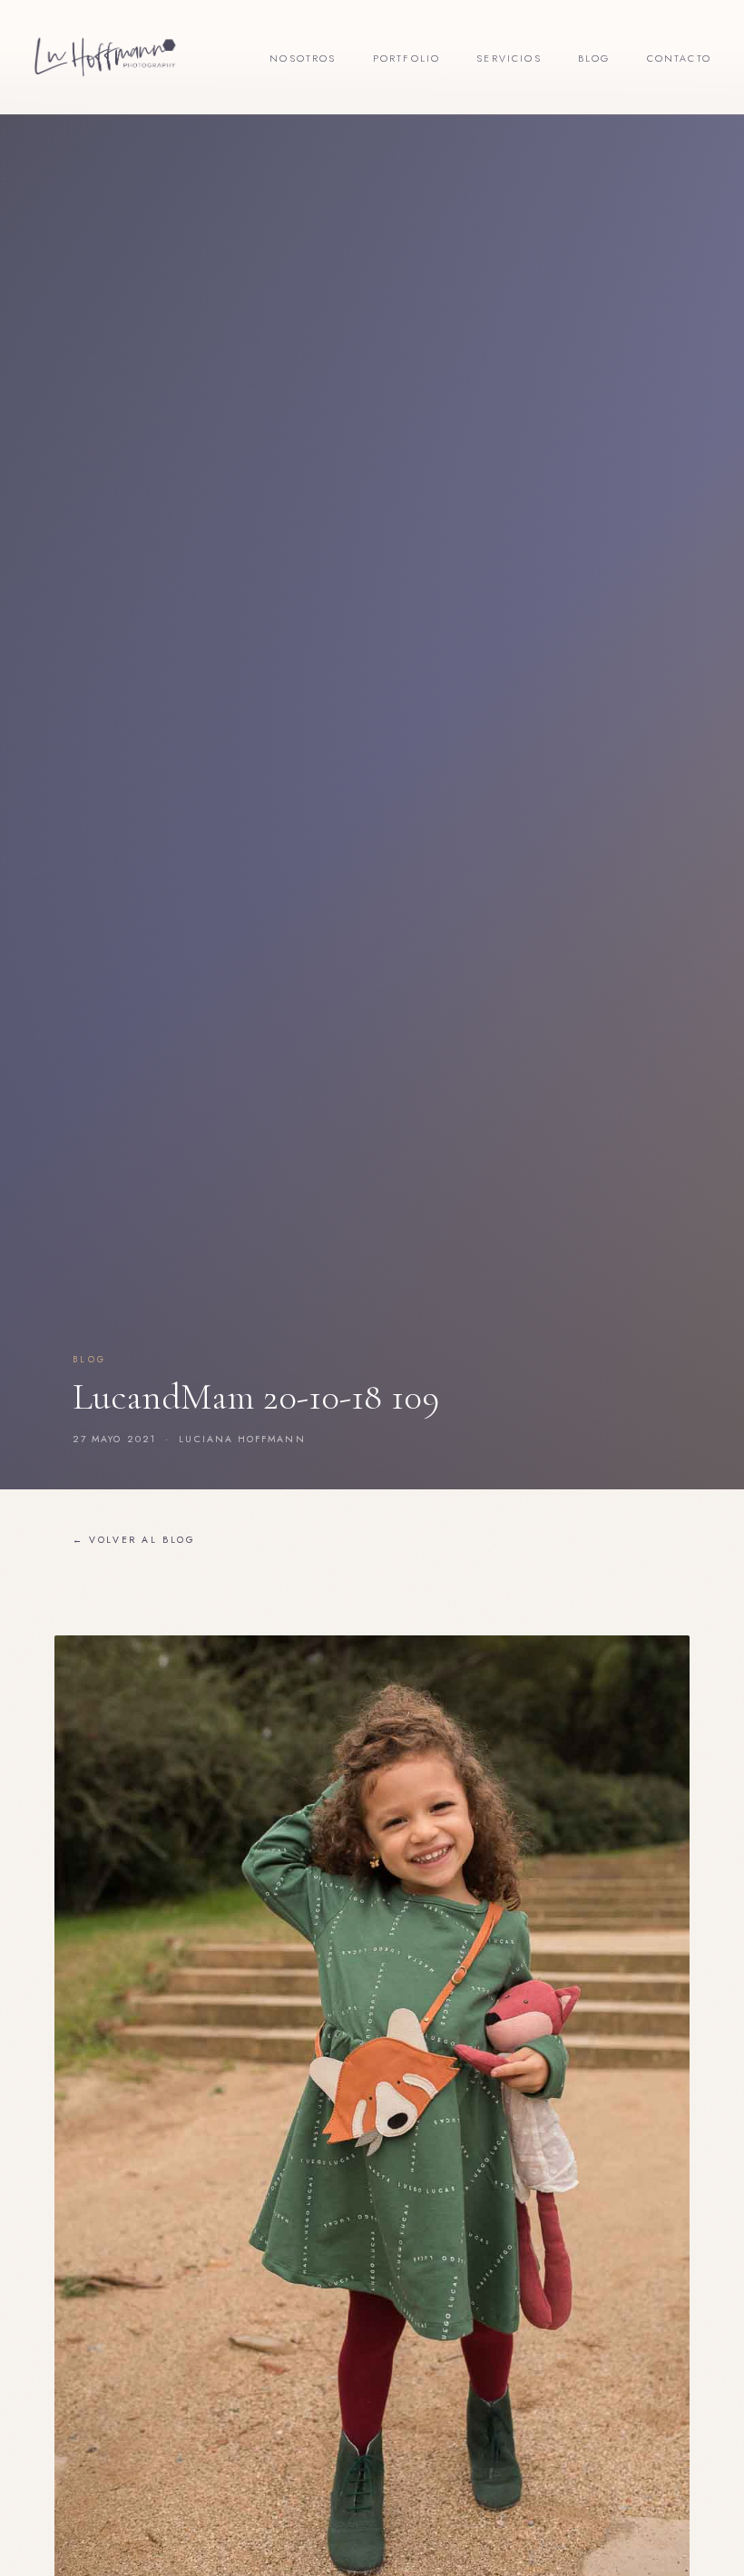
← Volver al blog (134, 1540)
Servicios (509, 58)
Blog (594, 58)
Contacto (679, 58)
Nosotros (303, 58)
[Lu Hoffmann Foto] (105, 57)
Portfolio (407, 58)
